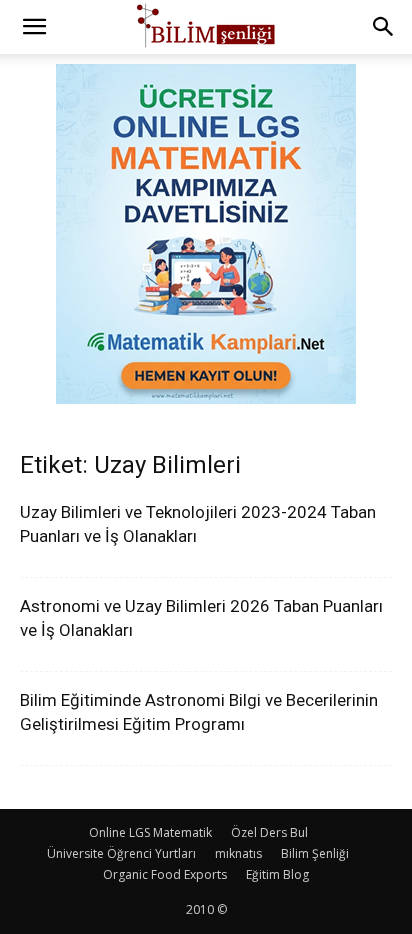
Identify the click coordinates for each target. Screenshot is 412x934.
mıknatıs (238, 853)
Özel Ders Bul (269, 832)
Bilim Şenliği (315, 853)
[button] (34, 27)
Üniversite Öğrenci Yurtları (121, 853)
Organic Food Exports (165, 874)
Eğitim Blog (277, 874)
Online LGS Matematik (150, 832)
